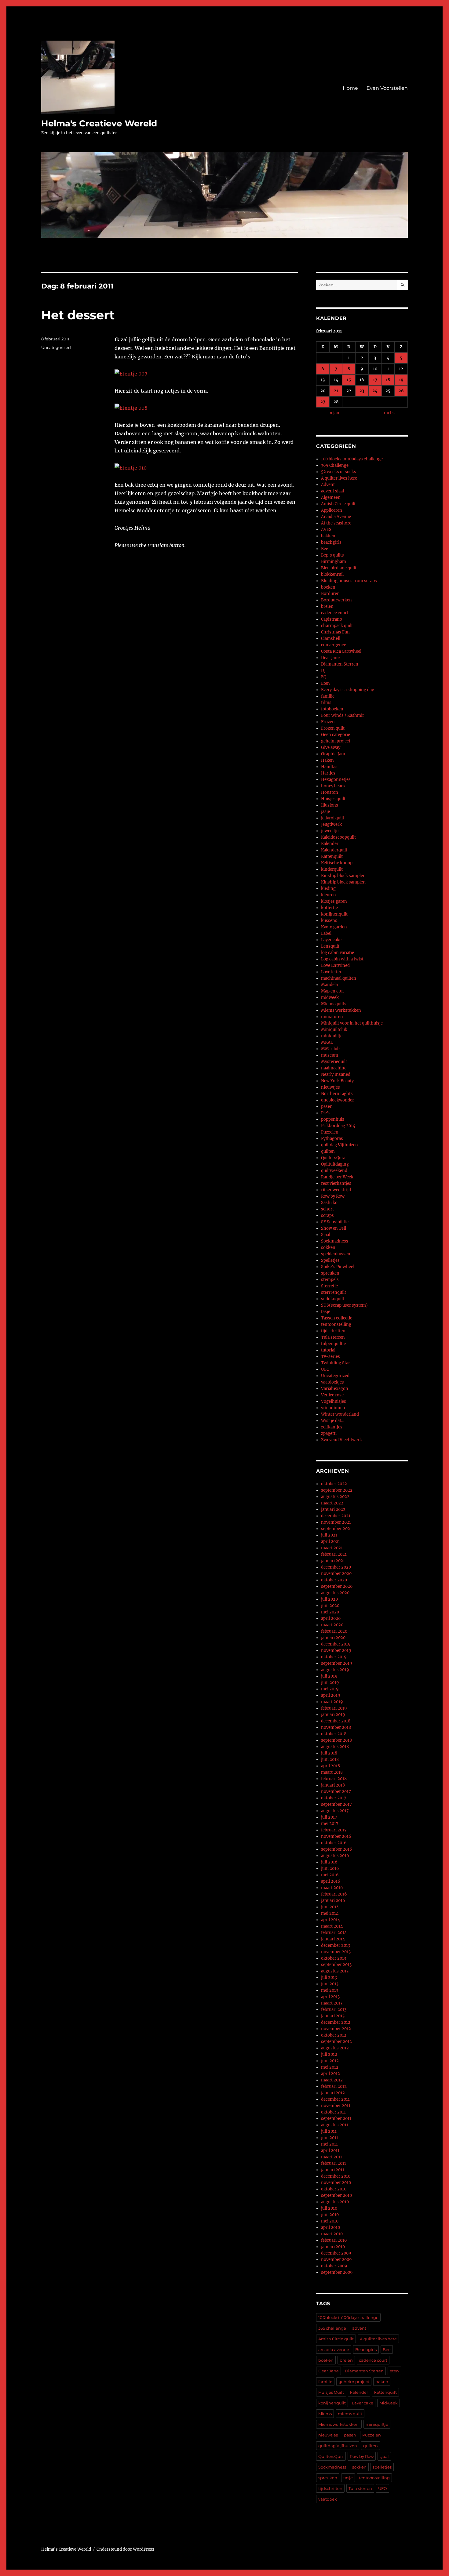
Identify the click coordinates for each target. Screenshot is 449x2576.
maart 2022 (332, 1503)
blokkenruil (332, 574)
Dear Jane (330, 658)
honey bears (333, 786)
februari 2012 (334, 2086)
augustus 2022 (335, 1497)
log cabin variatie (338, 953)
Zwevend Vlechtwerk (341, 1440)
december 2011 (335, 2099)
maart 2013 (332, 2003)
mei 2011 (329, 2144)
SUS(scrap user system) (344, 1305)
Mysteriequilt (334, 1062)
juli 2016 (329, 1862)
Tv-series (330, 1357)
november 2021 (336, 1522)
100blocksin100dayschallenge (348, 2317)
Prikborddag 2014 (338, 1126)
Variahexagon (335, 1389)
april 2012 (330, 2074)
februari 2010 (334, 2240)
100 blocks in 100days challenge (352, 459)
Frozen (328, 722)
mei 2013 (330, 1990)
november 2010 (336, 2183)
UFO (325, 1369)
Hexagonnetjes (336, 780)
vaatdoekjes (332, 1382)
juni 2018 (330, 1760)
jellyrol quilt (333, 818)
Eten (325, 683)
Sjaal (326, 1235)
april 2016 (331, 1881)
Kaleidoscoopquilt (338, 837)
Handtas (329, 767)
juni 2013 (330, 1984)
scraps (327, 1215)
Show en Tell (334, 1228)
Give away (331, 747)
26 (401, 391)
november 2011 (336, 2106)
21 (336, 391)
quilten (328, 1151)
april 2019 (331, 1695)
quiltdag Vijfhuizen (339, 1145)
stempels (330, 1280)
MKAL (327, 1042)
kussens (329, 921)
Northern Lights (337, 1094)
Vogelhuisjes (334, 1401)
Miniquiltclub (334, 1030)
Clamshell (331, 639)
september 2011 (336, 2119)
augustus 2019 (335, 1670)
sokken (328, 1248)
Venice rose (332, 1395)
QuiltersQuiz (333, 1158)
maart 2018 (332, 1772)
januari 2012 (333, 2093)
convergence (334, 645)
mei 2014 (330, 1913)
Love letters (332, 972)
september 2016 (337, 1849)
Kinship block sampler (343, 876)
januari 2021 (333, 1561)
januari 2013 (333, 2016)
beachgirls (331, 542)
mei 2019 (330, 1689)
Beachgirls (366, 2349)
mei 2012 (330, 2067)
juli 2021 (329, 1535)
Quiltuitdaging (335, 1164)
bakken (328, 536)
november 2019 (336, 1651)
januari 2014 (333, 1939)
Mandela (329, 985)
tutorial (328, 1350)
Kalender (330, 844)
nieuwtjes (330, 1087)
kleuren (329, 895)
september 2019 (337, 1663)
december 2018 (336, 1721)
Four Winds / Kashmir (343, 715)
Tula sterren (333, 1337)
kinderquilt (332, 869)
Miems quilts (334, 1004)
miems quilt (350, 2414)
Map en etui (332, 991)
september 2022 (337, 1490)
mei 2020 (330, 1612)
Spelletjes (330, 1260)
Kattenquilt (332, 856)
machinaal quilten (339, 978)
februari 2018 (334, 1779)
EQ (324, 677)
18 (388, 380)
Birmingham (334, 562)
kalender (359, 2392)
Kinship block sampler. (343, 882)
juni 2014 (330, 1907)
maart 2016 (332, 1888)
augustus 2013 (335, 1971)
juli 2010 (329, 2208)
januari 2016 (333, 1901)
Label (326, 933)
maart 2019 (332, 1702)
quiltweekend (334, 1171)
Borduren (330, 594)
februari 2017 (334, 1830)
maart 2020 (332, 1625)
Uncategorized (56, 347)
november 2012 (336, 2029)
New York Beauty (337, 1081)
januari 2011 (333, 2170)
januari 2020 (333, 1638)
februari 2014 (334, 1933)
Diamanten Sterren (340, 664)
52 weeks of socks (339, 472)
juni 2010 (330, 2215)
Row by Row (333, 1196)
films (326, 703)
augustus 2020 (335, 1593)
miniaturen (332, 1017)
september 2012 (336, 2042)
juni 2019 (330, 1683)
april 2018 (330, 1766)
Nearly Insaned (336, 1074)
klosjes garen (334, 901)
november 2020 (336, 1574)
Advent (328, 485)
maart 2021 (332, 1548)
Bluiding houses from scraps (349, 581)
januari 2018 (333, 1785)
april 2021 (330, 1542)
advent (359, 2328)
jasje (325, 812)
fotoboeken (332, 709)
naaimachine (334, 1068)
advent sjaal (332, 491)
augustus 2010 (335, 2202)
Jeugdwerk (331, 824)
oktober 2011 (333, 2112)
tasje (326, 1312)
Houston (330, 792)
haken (382, 2382)
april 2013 (330, 1997)
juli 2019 (329, 1676)
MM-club (330, 1049)
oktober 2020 (334, 1580)
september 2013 (336, 1965)
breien (327, 606)
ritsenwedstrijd (336, 1190)
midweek (330, 998)
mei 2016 (330, 1875)
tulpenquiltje (333, 1344)
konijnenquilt (334, 914)
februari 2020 (334, 1631)
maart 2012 (332, 2080)
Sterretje (329, 1286)
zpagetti (329, 1433)
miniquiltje (332, 1036)
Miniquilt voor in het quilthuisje (352, 1023)
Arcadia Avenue (336, 517)
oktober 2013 (334, 1958)
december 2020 (336, 1567)
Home (350, 88)
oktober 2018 (334, 1734)
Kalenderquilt (334, 850)
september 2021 (336, 1529)
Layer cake (331, 940)
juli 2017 (329, 1817)
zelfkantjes (332, 1427)
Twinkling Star (336, 1363)
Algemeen (331, 497)
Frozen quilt (333, 728)
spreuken (330, 1273)
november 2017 (336, 1792)
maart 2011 (332, 2157)
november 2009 (336, 2260)
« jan (334, 413)
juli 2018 (329, 1753)
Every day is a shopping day (347, 690)
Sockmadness (335, 1241)
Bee (325, 549)
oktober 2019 (334, 1657)
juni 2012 (330, 2061)
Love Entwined (335, 965)
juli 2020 (329, 1599)
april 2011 (330, 2151)
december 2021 (336, 1516)
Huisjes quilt (333, 799)
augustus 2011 (335, 2125)
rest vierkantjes (336, 1183)
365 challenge (332, 2328)
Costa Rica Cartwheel (341, 651)
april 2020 (331, 1618)
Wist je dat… (333, 1421)
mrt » (389, 413)
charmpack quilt (337, 626)
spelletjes (382, 2467)
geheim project (336, 741)
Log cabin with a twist (342, 959)
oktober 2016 (334, 1843)
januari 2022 (333, 1509)
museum (330, 1055)
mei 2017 (330, 1824)
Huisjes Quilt (331, 2392)
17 (375, 380)
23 (362, 391)
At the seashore (336, 523)
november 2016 (336, 1836)
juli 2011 (329, 2131)
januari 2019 (333, 1715)
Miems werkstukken (341, 1010)
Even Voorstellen (387, 88)
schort (327, 1209)
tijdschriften (333, 1331)
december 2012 (336, 2022)
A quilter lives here (339, 478)
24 (375, 391)
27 (323, 402)
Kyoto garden (334, 927)
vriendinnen (333, 1408)
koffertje (329, 908)
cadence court (335, 613)
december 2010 (336, 2176)
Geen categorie (336, 735)
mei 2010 (330, 2221)
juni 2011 (330, 2138)
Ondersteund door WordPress (125, 2549)
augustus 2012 (335, 2048)
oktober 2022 (334, 1484)
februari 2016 (334, 1894)
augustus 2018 (335, 1747)
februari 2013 (334, 2010)
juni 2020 (330, 1606)
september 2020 (337, 1586)
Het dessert (78, 315)
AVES (326, 530)
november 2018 (336, 1727)
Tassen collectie (337, 1318)
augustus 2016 (335, 1856)
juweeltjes (331, 831)
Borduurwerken (336, 600)
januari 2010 (333, 2247)
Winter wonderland (340, 1414)
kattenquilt (385, 2392)
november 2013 (336, 1952)
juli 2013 (329, 1977)
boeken (328, 587)
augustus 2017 (335, 1811)
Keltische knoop (337, 863)
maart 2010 (332, 2234)
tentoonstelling (336, 1324)
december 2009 (336, 2253)
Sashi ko (329, 1203)
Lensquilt (330, 946)
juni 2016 (330, 1869)
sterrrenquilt (334, 1292)
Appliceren (332, 510)
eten (394, 2371)
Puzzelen (330, 1132)
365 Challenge (335, 465)
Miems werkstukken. (339, 2424)
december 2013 (336, 1945)
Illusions (330, 805)
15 (349, 380)
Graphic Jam (333, 754)
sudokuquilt (333, 1299)
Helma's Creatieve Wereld (99, 123)
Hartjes (328, 773)
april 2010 (330, 2228)
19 (401, 380)
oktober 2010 (334, 2189)
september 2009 (337, 2272)
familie (328, 696)
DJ (323, 671)
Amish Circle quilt (338, 504)
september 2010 (336, 2195)
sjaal (384, 2456)
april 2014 (330, 1920)
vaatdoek (328, 2499)
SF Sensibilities (336, 1222)
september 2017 (336, 1804)
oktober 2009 (334, 2266)
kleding (328, 889)
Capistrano (332, 619)
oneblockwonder (338, 1100)
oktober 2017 (334, 1798)
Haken (327, 760)
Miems (325, 2414)
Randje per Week (337, 1177)
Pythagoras (332, 1139)
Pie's (326, 1113)
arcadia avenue (334, 2349)
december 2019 (336, 1644)
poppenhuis (333, 1119)
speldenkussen (336, 1254)
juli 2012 (329, 2054)
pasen (327, 1107)
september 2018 (336, 1740)
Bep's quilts (332, 555)
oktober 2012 (334, 2035)
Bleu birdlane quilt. (339, 568)
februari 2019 (334, 1708)
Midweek (389, 2403)
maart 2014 (332, 1926)
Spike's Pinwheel (338, 1267)
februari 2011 (334, 2163)
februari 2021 (334, 1554)
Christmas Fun (335, 632)
